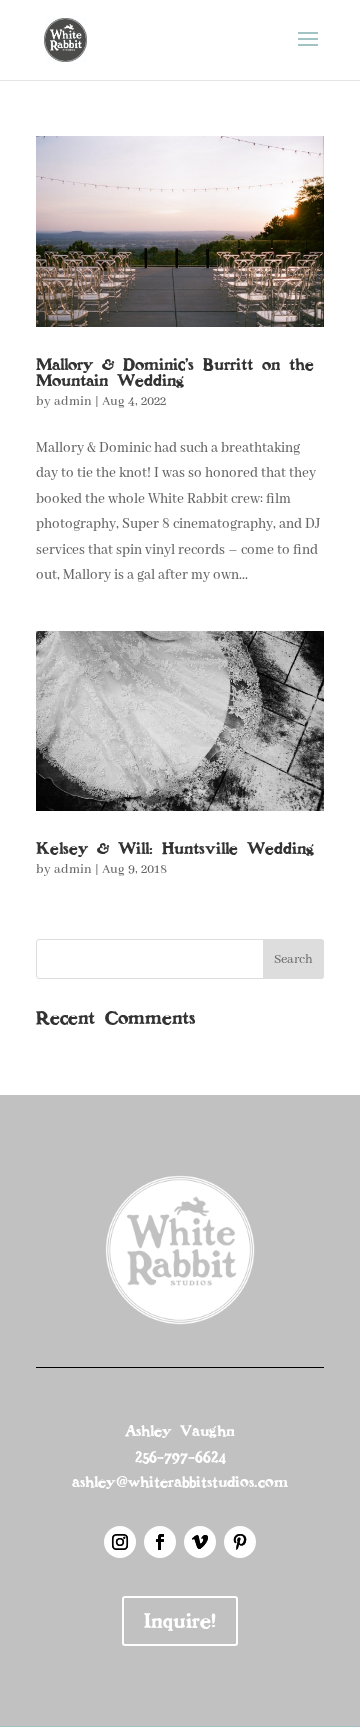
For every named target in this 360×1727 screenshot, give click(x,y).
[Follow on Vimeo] (200, 1542)
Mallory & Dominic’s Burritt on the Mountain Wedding (175, 372)
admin (73, 401)
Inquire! (180, 1621)
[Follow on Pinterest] (240, 1542)
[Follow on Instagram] (120, 1542)
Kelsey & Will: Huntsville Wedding (175, 848)
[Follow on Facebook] (160, 1542)
